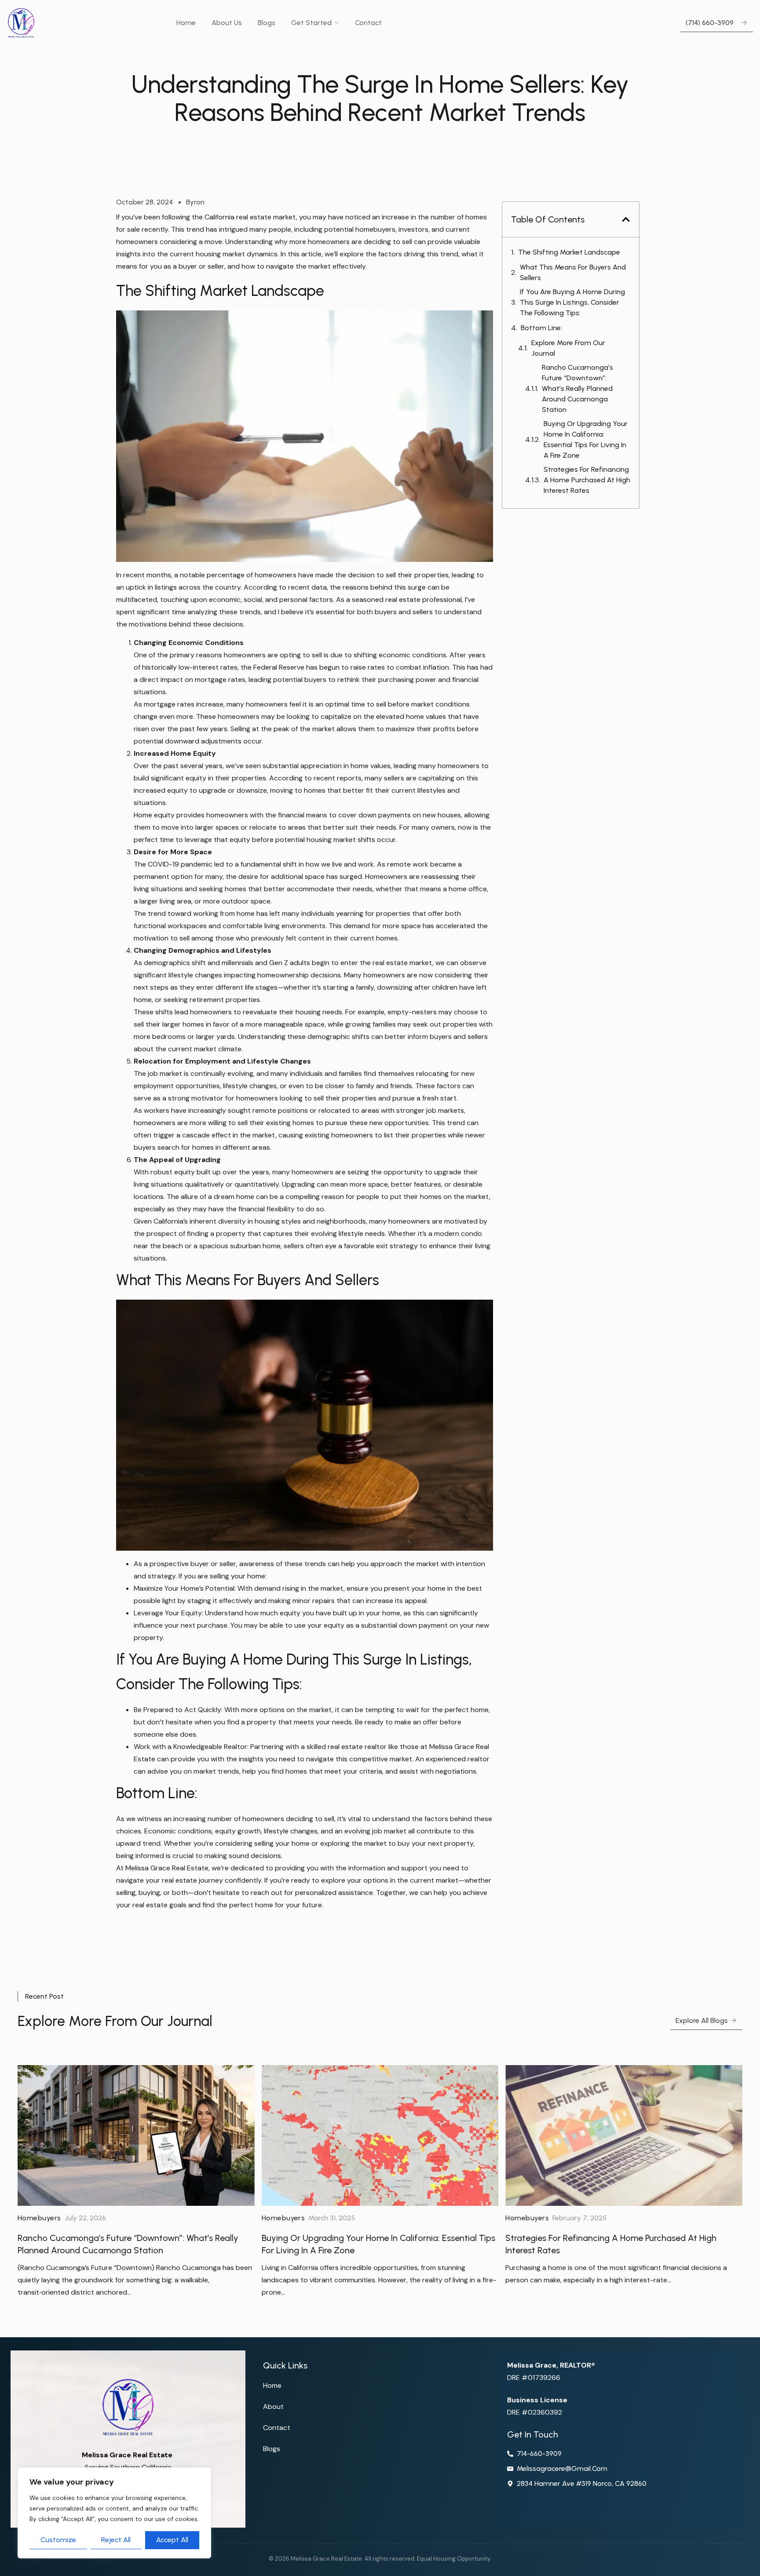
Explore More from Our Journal (568, 348)
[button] (626, 219)
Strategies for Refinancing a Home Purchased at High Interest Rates (587, 480)
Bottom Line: (541, 328)
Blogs (267, 23)
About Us (227, 23)
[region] (114, 2513)
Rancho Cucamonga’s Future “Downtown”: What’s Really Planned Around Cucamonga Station (577, 388)
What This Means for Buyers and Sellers (573, 272)
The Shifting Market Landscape (569, 252)
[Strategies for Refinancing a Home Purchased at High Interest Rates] (624, 2135)
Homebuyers (39, 2218)
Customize (58, 2540)
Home (186, 23)
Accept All (172, 2540)
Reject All (116, 2540)
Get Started (311, 23)
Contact (368, 23)
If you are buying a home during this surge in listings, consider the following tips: (572, 302)
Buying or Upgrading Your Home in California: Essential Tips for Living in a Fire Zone (586, 439)
